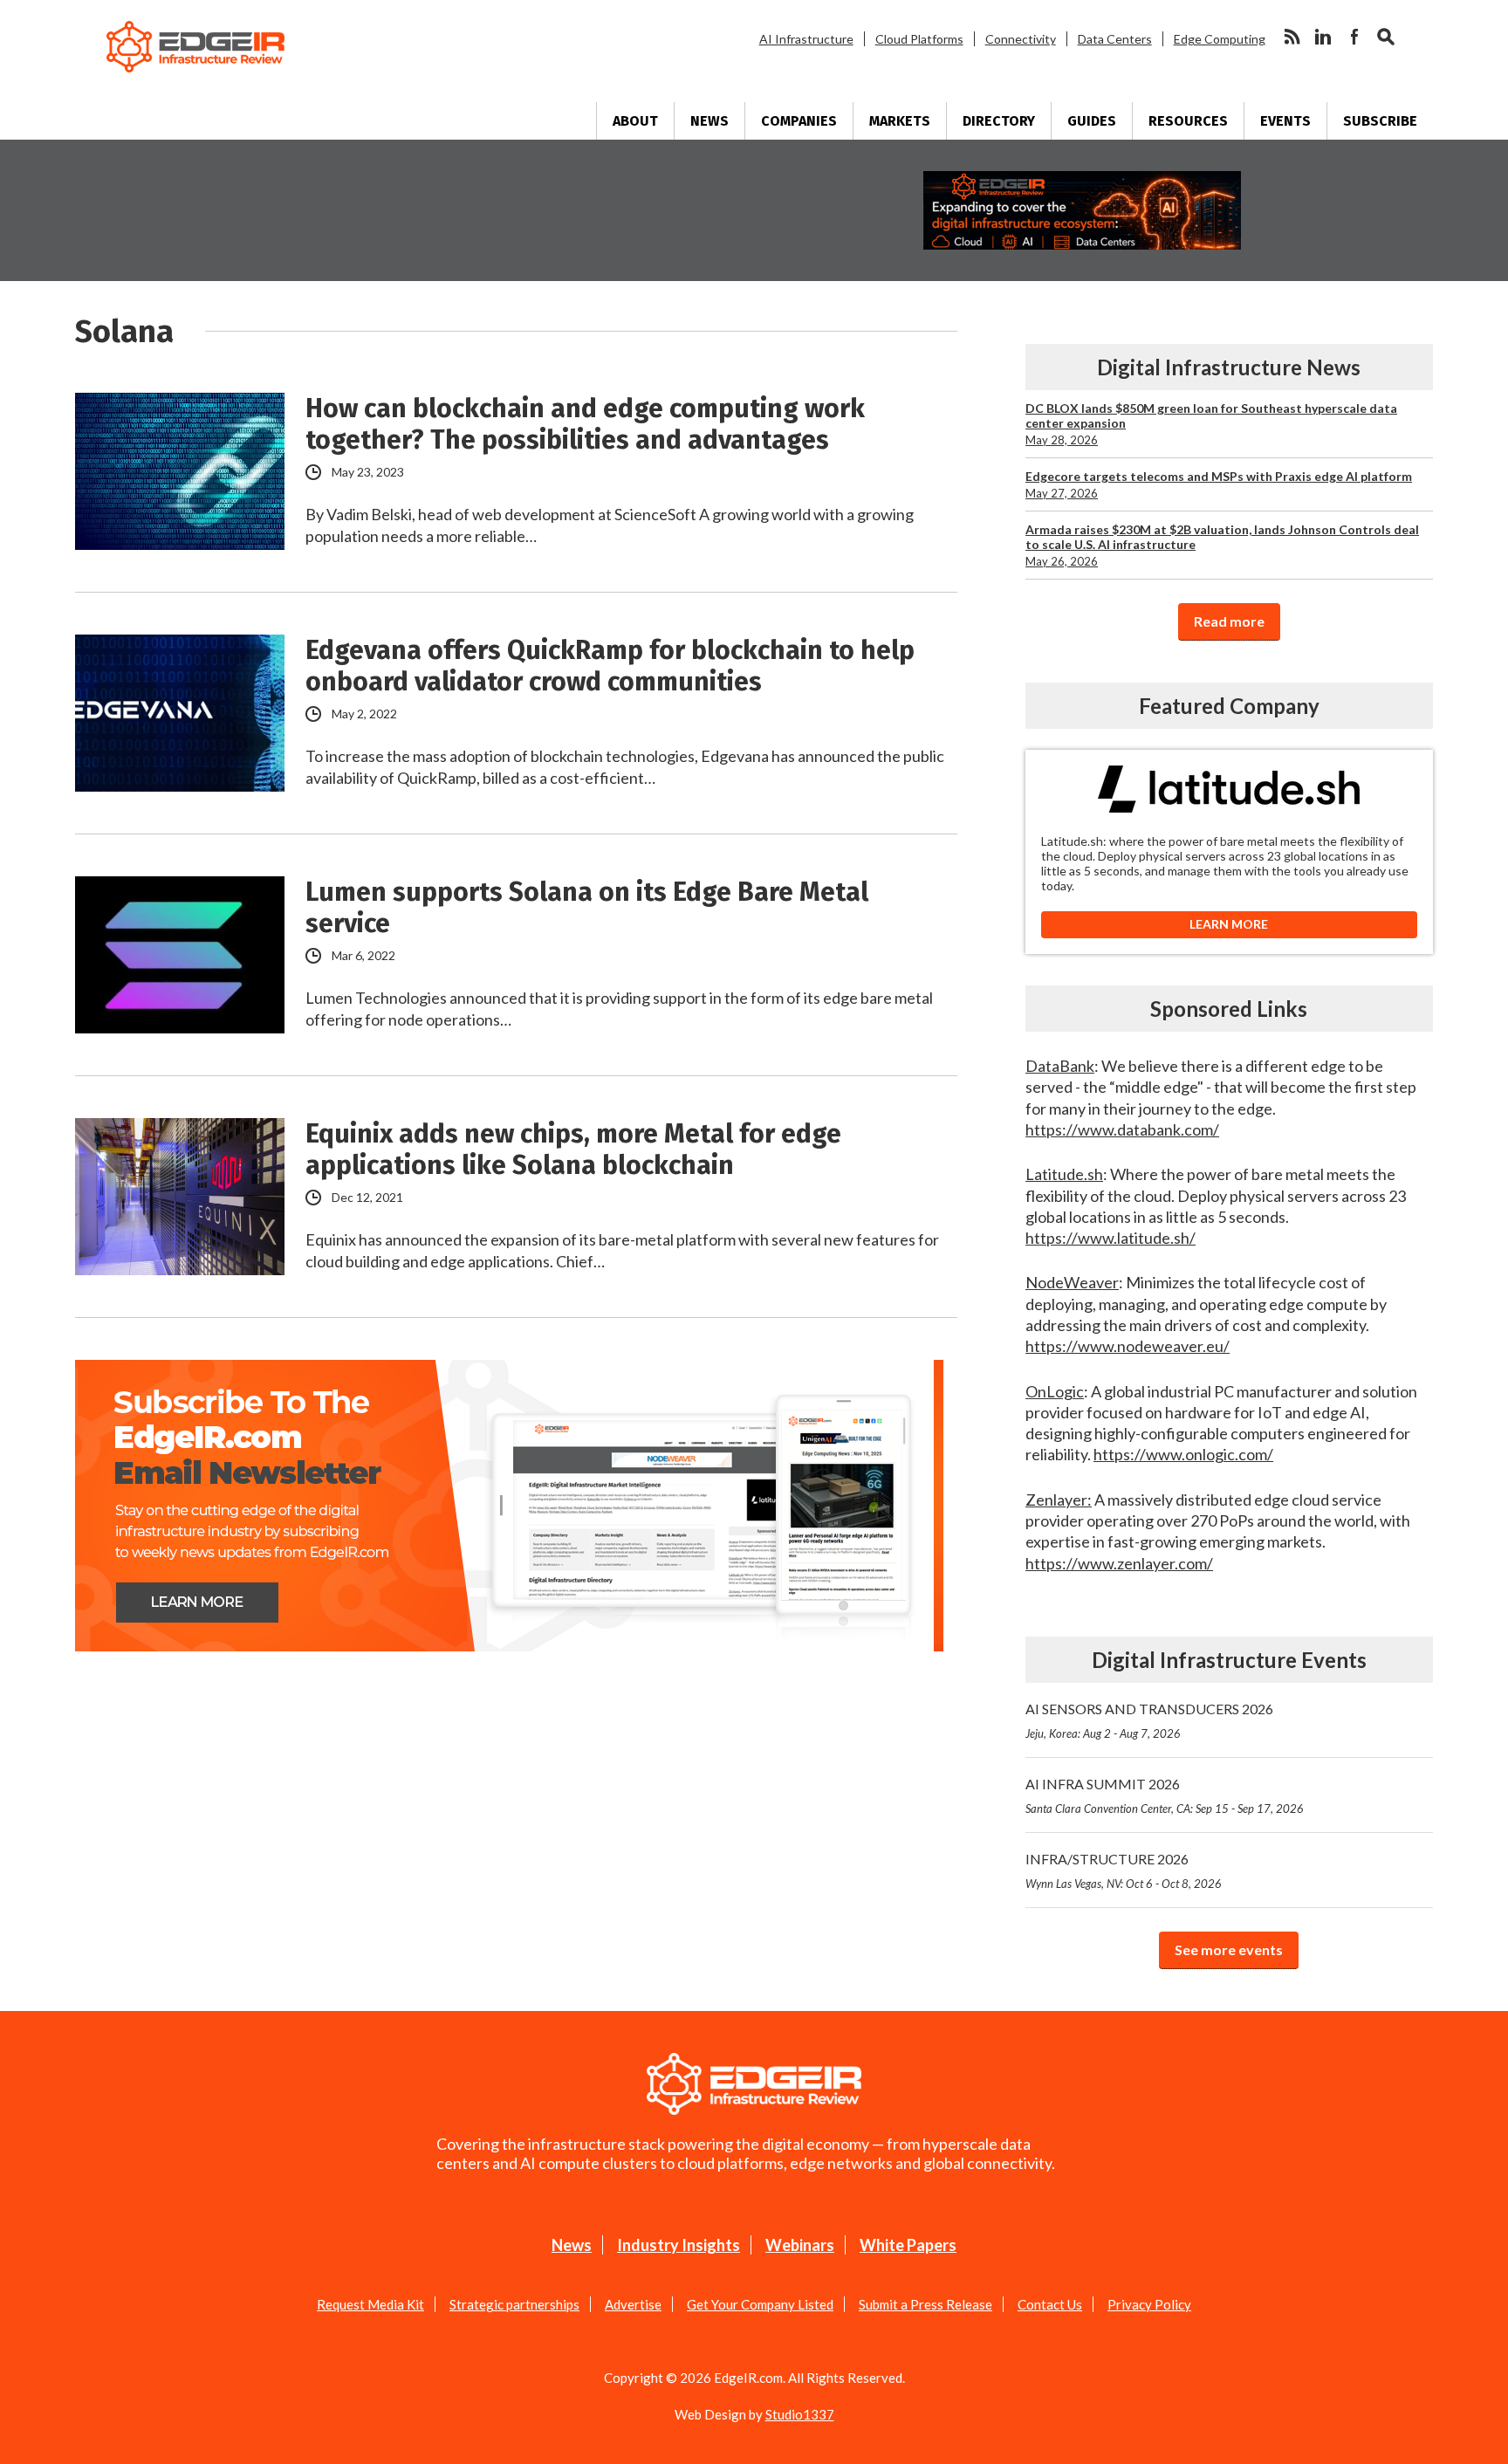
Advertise (633, 2304)
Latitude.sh (1064, 1174)
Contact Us (1050, 2304)
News (709, 121)
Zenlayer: (1059, 1500)
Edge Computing (1220, 39)
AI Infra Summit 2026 (1165, 1795)
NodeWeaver (1072, 1282)
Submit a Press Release (925, 2304)
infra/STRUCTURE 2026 (1124, 1870)
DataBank (1060, 1066)
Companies (799, 121)
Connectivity (1021, 39)
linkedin (1323, 37)
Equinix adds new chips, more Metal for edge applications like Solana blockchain (573, 1150)
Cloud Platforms (919, 39)
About (635, 121)
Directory (999, 121)
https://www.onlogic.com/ (1183, 1454)
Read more (1229, 621)
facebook (1354, 37)
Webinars (800, 2245)
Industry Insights (679, 2245)
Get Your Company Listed (760, 2304)
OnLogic (1055, 1391)
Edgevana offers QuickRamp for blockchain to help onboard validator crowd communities (610, 666)
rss (1292, 37)
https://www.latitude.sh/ (1110, 1238)
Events (1285, 121)
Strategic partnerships (514, 2304)
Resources (1188, 121)
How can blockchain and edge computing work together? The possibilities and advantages (585, 424)
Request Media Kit (370, 2304)
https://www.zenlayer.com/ (1119, 1563)
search (1386, 37)
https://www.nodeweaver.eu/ (1128, 1346)
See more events (1229, 1949)
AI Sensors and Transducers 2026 (1149, 1720)
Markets (900, 121)
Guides (1092, 121)
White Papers (908, 2245)
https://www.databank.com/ (1122, 1129)
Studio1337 (800, 2414)
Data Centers (1115, 39)
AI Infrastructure (806, 39)
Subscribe (1380, 121)
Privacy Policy (1149, 2304)
